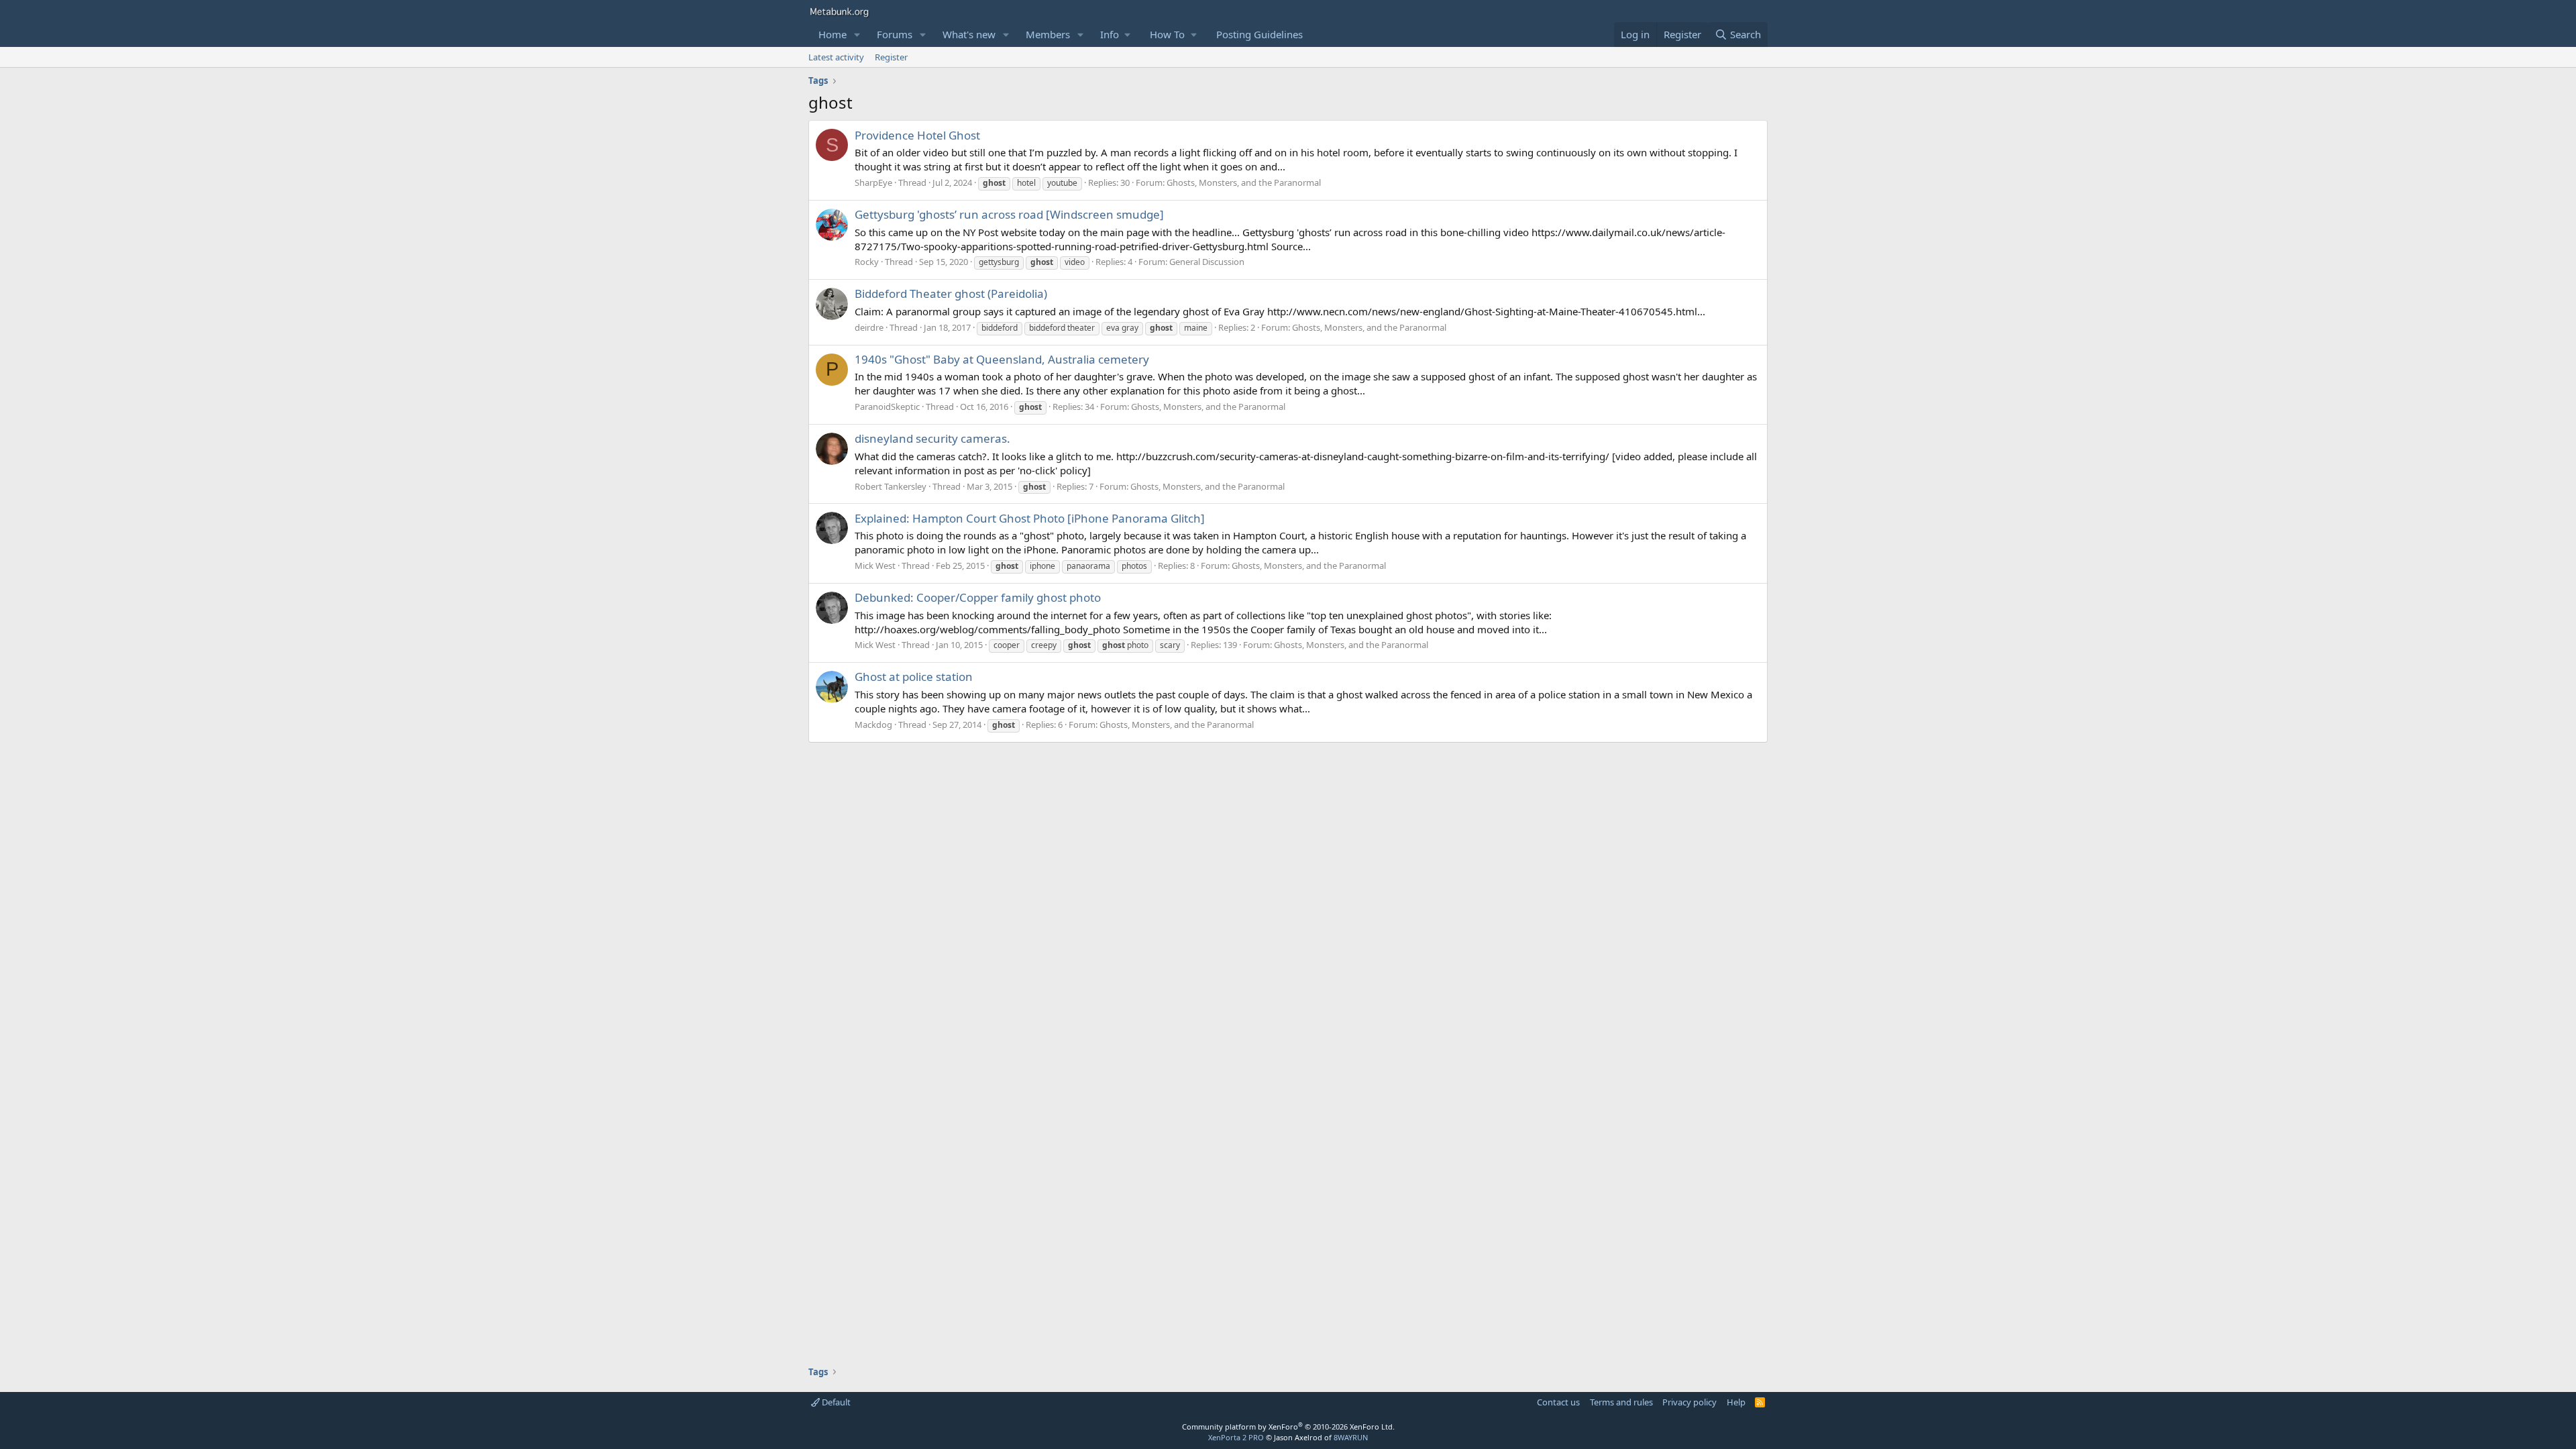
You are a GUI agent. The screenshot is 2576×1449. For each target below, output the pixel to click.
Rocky (867, 262)
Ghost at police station (914, 677)
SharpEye (873, 182)
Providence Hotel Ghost (917, 135)
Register (891, 57)
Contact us (1558, 1402)
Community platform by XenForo (1288, 1427)
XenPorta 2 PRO (1236, 1437)
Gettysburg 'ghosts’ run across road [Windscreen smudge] (1009, 214)
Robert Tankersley (891, 486)
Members (1048, 34)
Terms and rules (1621, 1402)
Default (835, 1402)
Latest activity (836, 57)
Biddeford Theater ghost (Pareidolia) (951, 293)
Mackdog (873, 724)
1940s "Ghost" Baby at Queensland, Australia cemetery (1002, 359)
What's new (969, 34)
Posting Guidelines (1259, 34)
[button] (857, 35)
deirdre (869, 327)
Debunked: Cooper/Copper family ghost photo (978, 597)
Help (1736, 1402)
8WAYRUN (1351, 1437)
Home (833, 34)
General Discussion (1207, 262)
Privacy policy (1689, 1402)
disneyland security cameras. (932, 438)
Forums (895, 34)
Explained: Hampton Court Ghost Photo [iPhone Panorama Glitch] (1030, 518)
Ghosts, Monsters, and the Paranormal (1244, 182)
